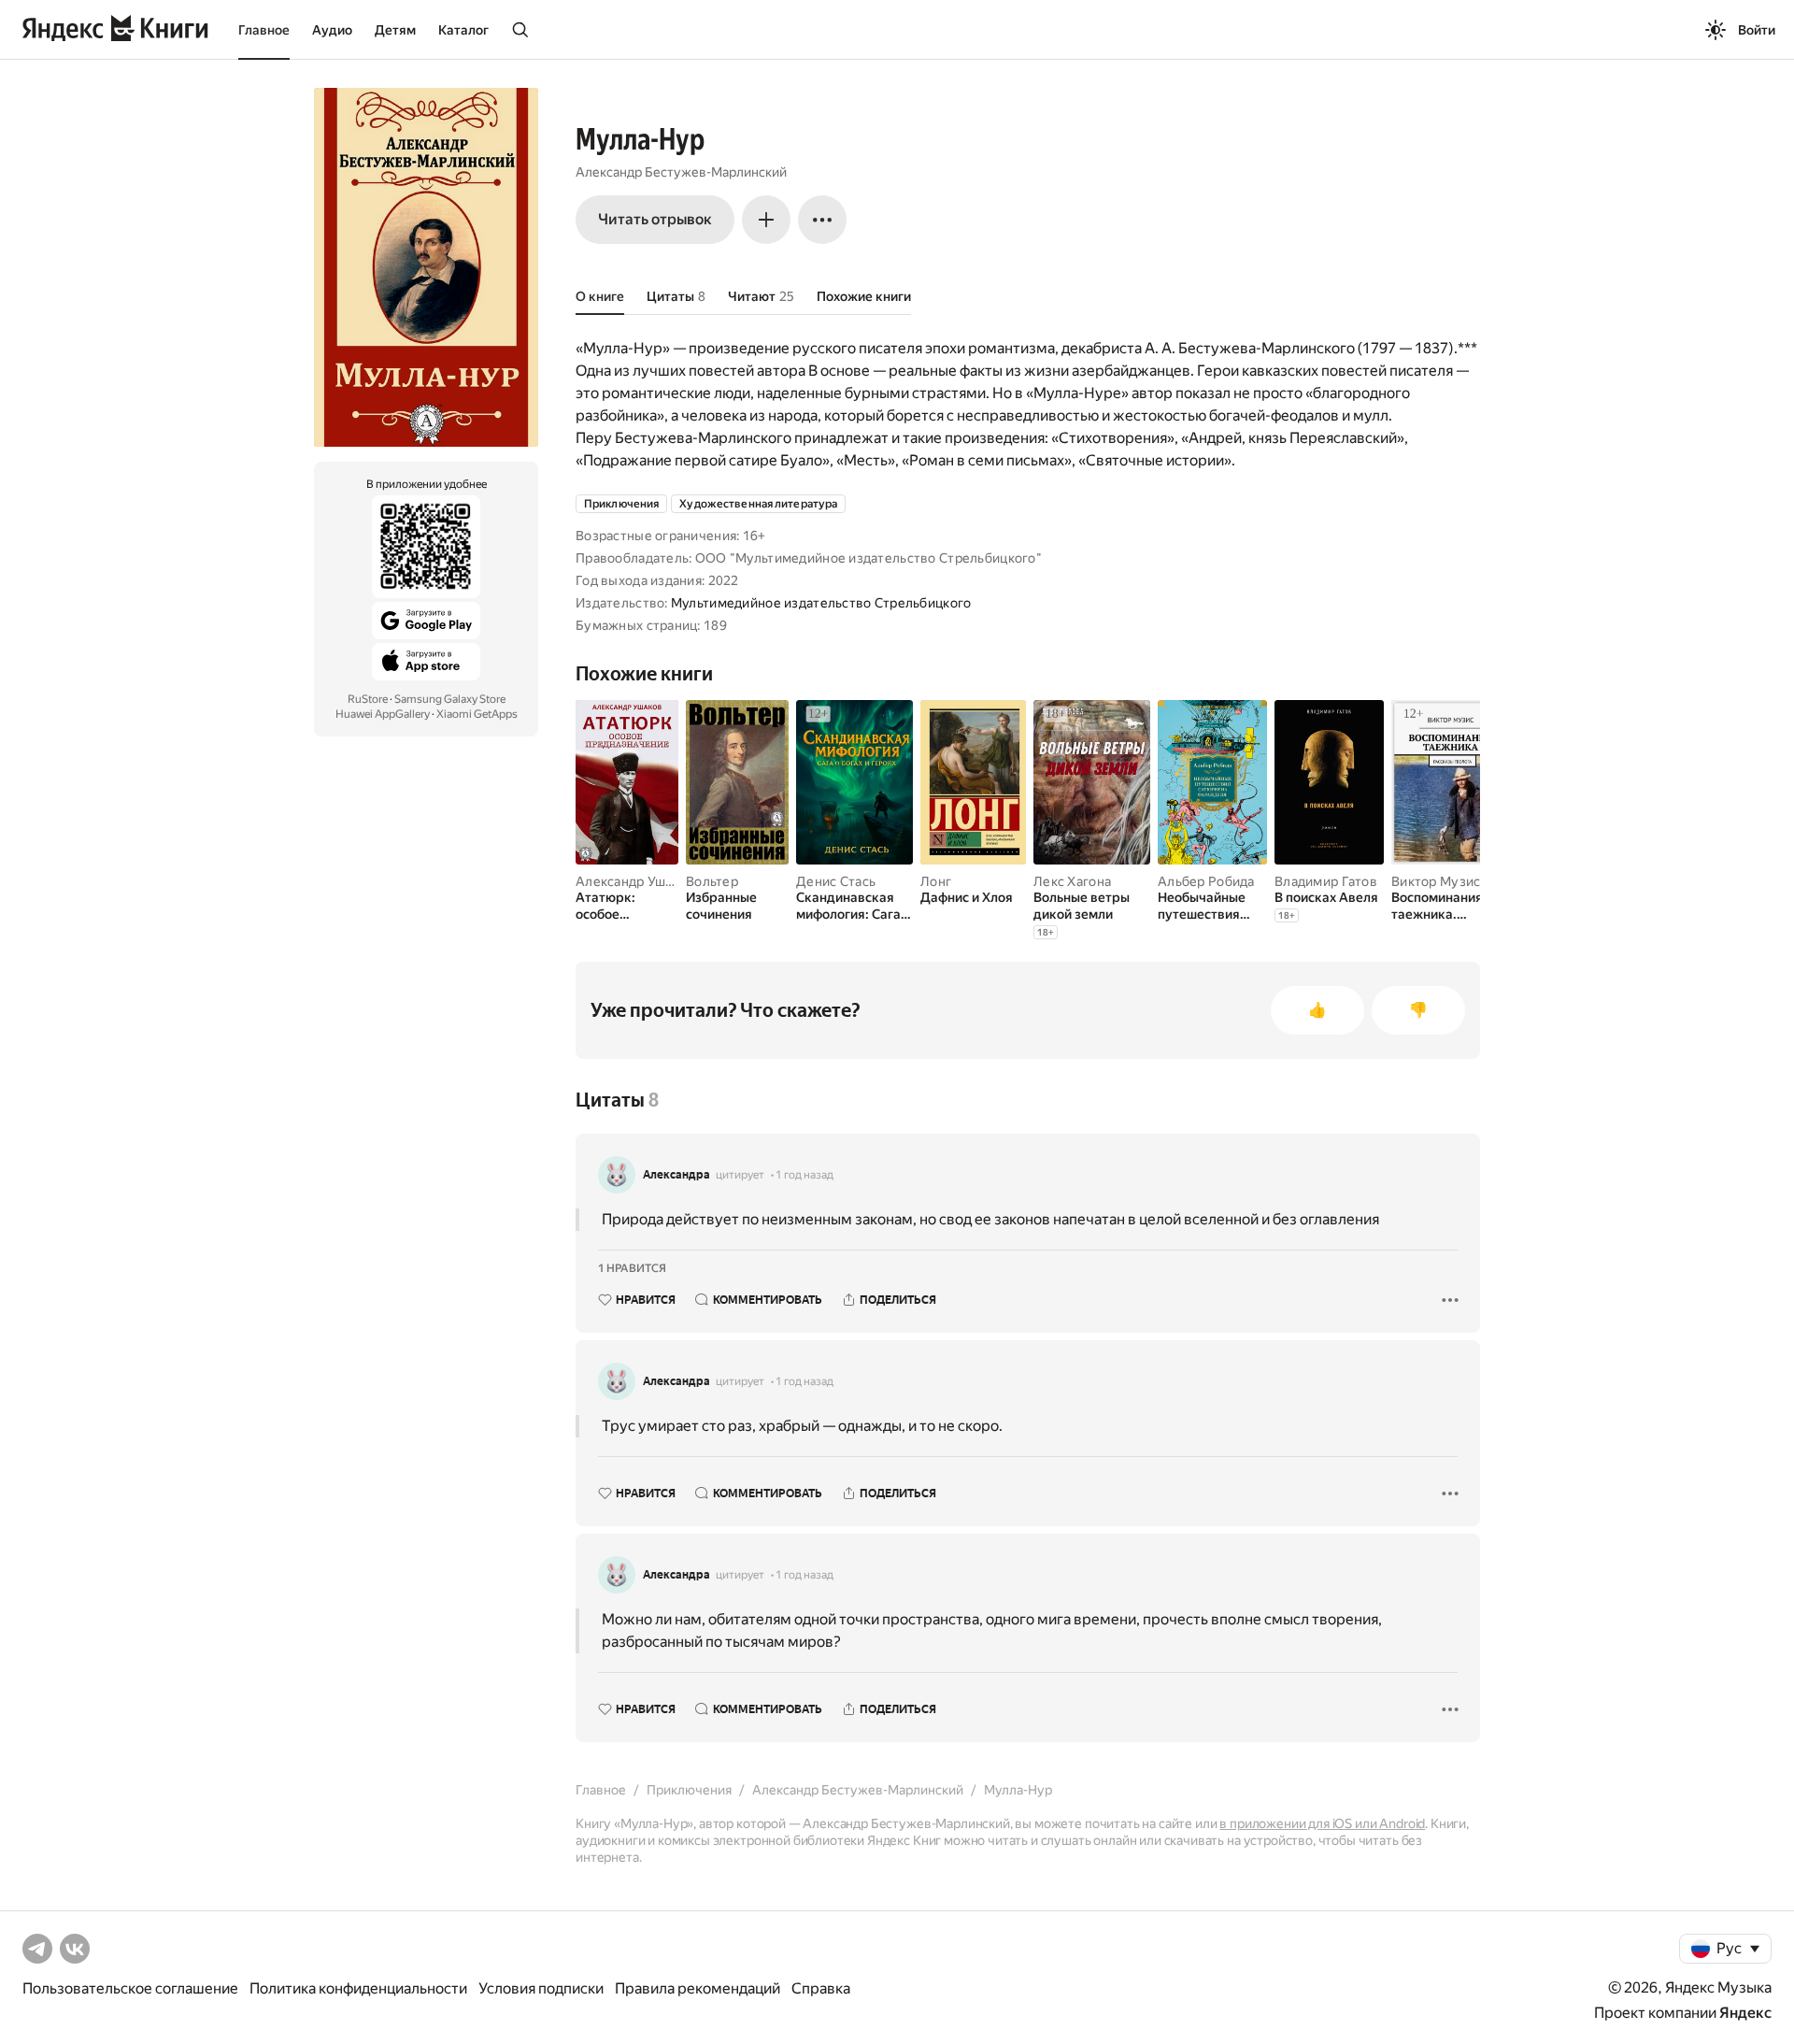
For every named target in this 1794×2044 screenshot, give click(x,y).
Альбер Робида (1206, 881)
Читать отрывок (655, 219)
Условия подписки (541, 1988)
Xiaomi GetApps (477, 714)
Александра (676, 1175)
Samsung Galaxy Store (450, 699)
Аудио (332, 30)
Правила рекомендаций (698, 1988)
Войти (1757, 30)
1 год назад (804, 1175)
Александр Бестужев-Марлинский (681, 172)
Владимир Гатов (1326, 881)
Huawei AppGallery (383, 714)
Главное (264, 30)
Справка (821, 1988)
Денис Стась (836, 881)
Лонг (936, 881)
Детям (395, 30)
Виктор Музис (1436, 881)
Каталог (463, 30)
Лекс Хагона (1072, 881)
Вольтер (712, 881)
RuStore (368, 699)
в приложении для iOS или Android (1322, 1823)
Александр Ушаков (635, 881)
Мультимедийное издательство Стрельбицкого (821, 603)
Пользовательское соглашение (130, 1988)
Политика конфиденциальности (358, 1988)
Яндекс (1745, 2013)
